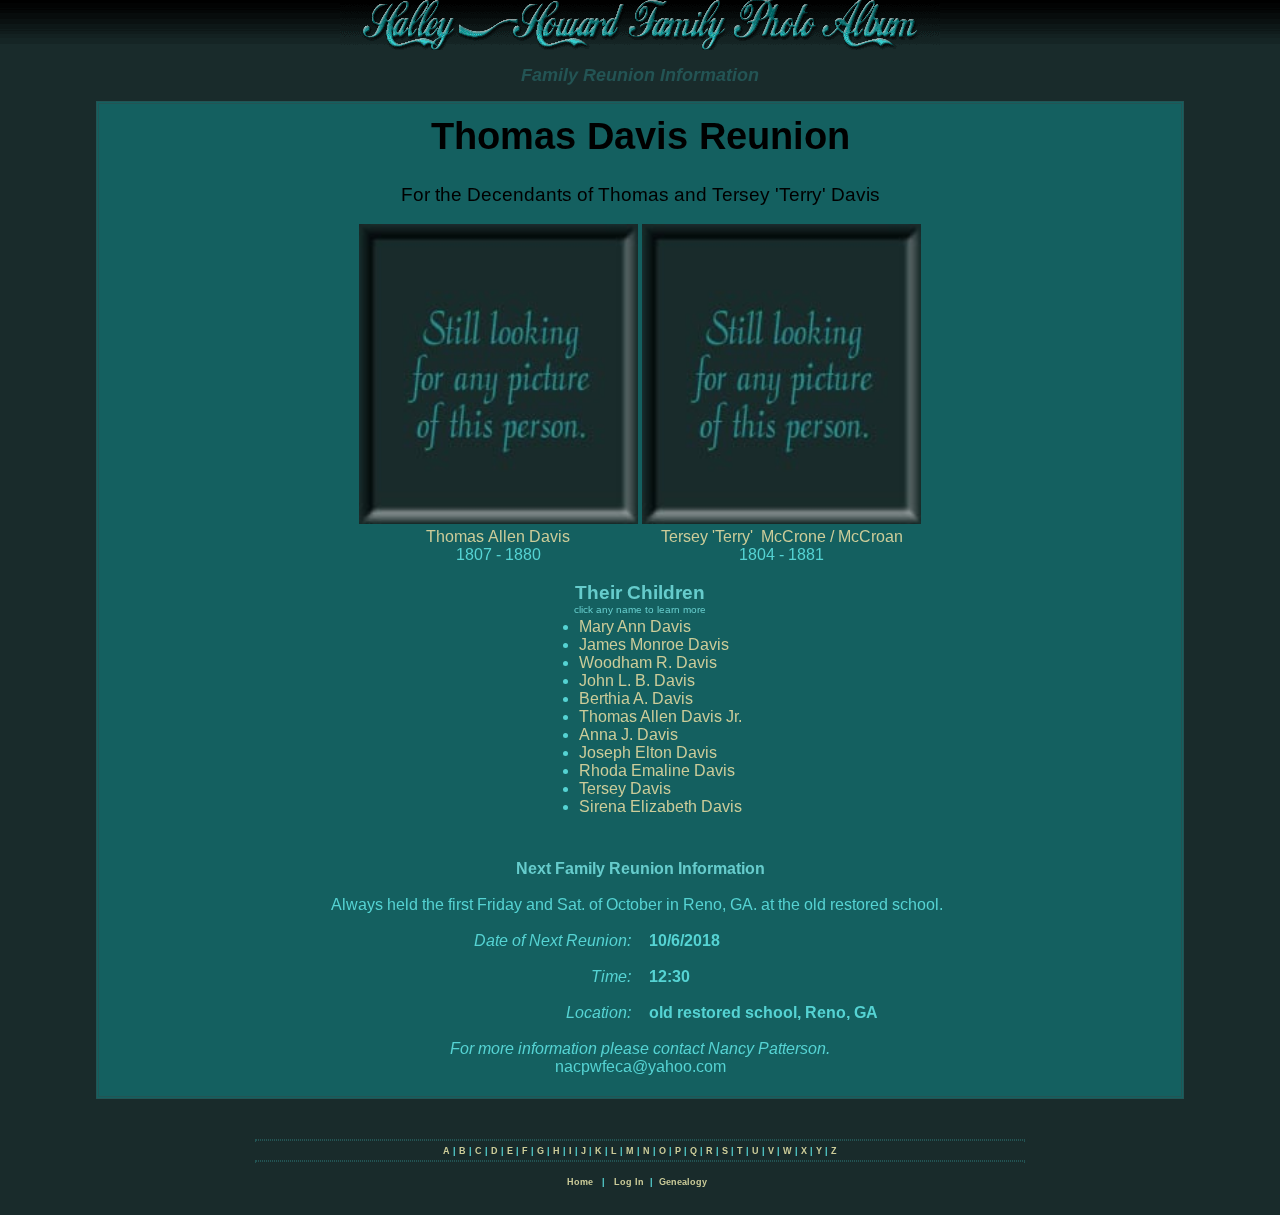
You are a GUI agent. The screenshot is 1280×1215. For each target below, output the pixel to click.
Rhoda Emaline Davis (657, 770)
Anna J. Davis (628, 734)
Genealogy (683, 1182)
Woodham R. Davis (648, 662)
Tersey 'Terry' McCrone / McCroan (782, 536)
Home (580, 1182)
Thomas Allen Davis (498, 536)
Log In (629, 1182)
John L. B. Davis (637, 680)
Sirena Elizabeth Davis (660, 806)
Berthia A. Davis (636, 698)
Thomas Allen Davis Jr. (660, 716)
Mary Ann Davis (635, 626)
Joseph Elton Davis (648, 752)
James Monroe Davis (654, 644)
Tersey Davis (625, 788)
